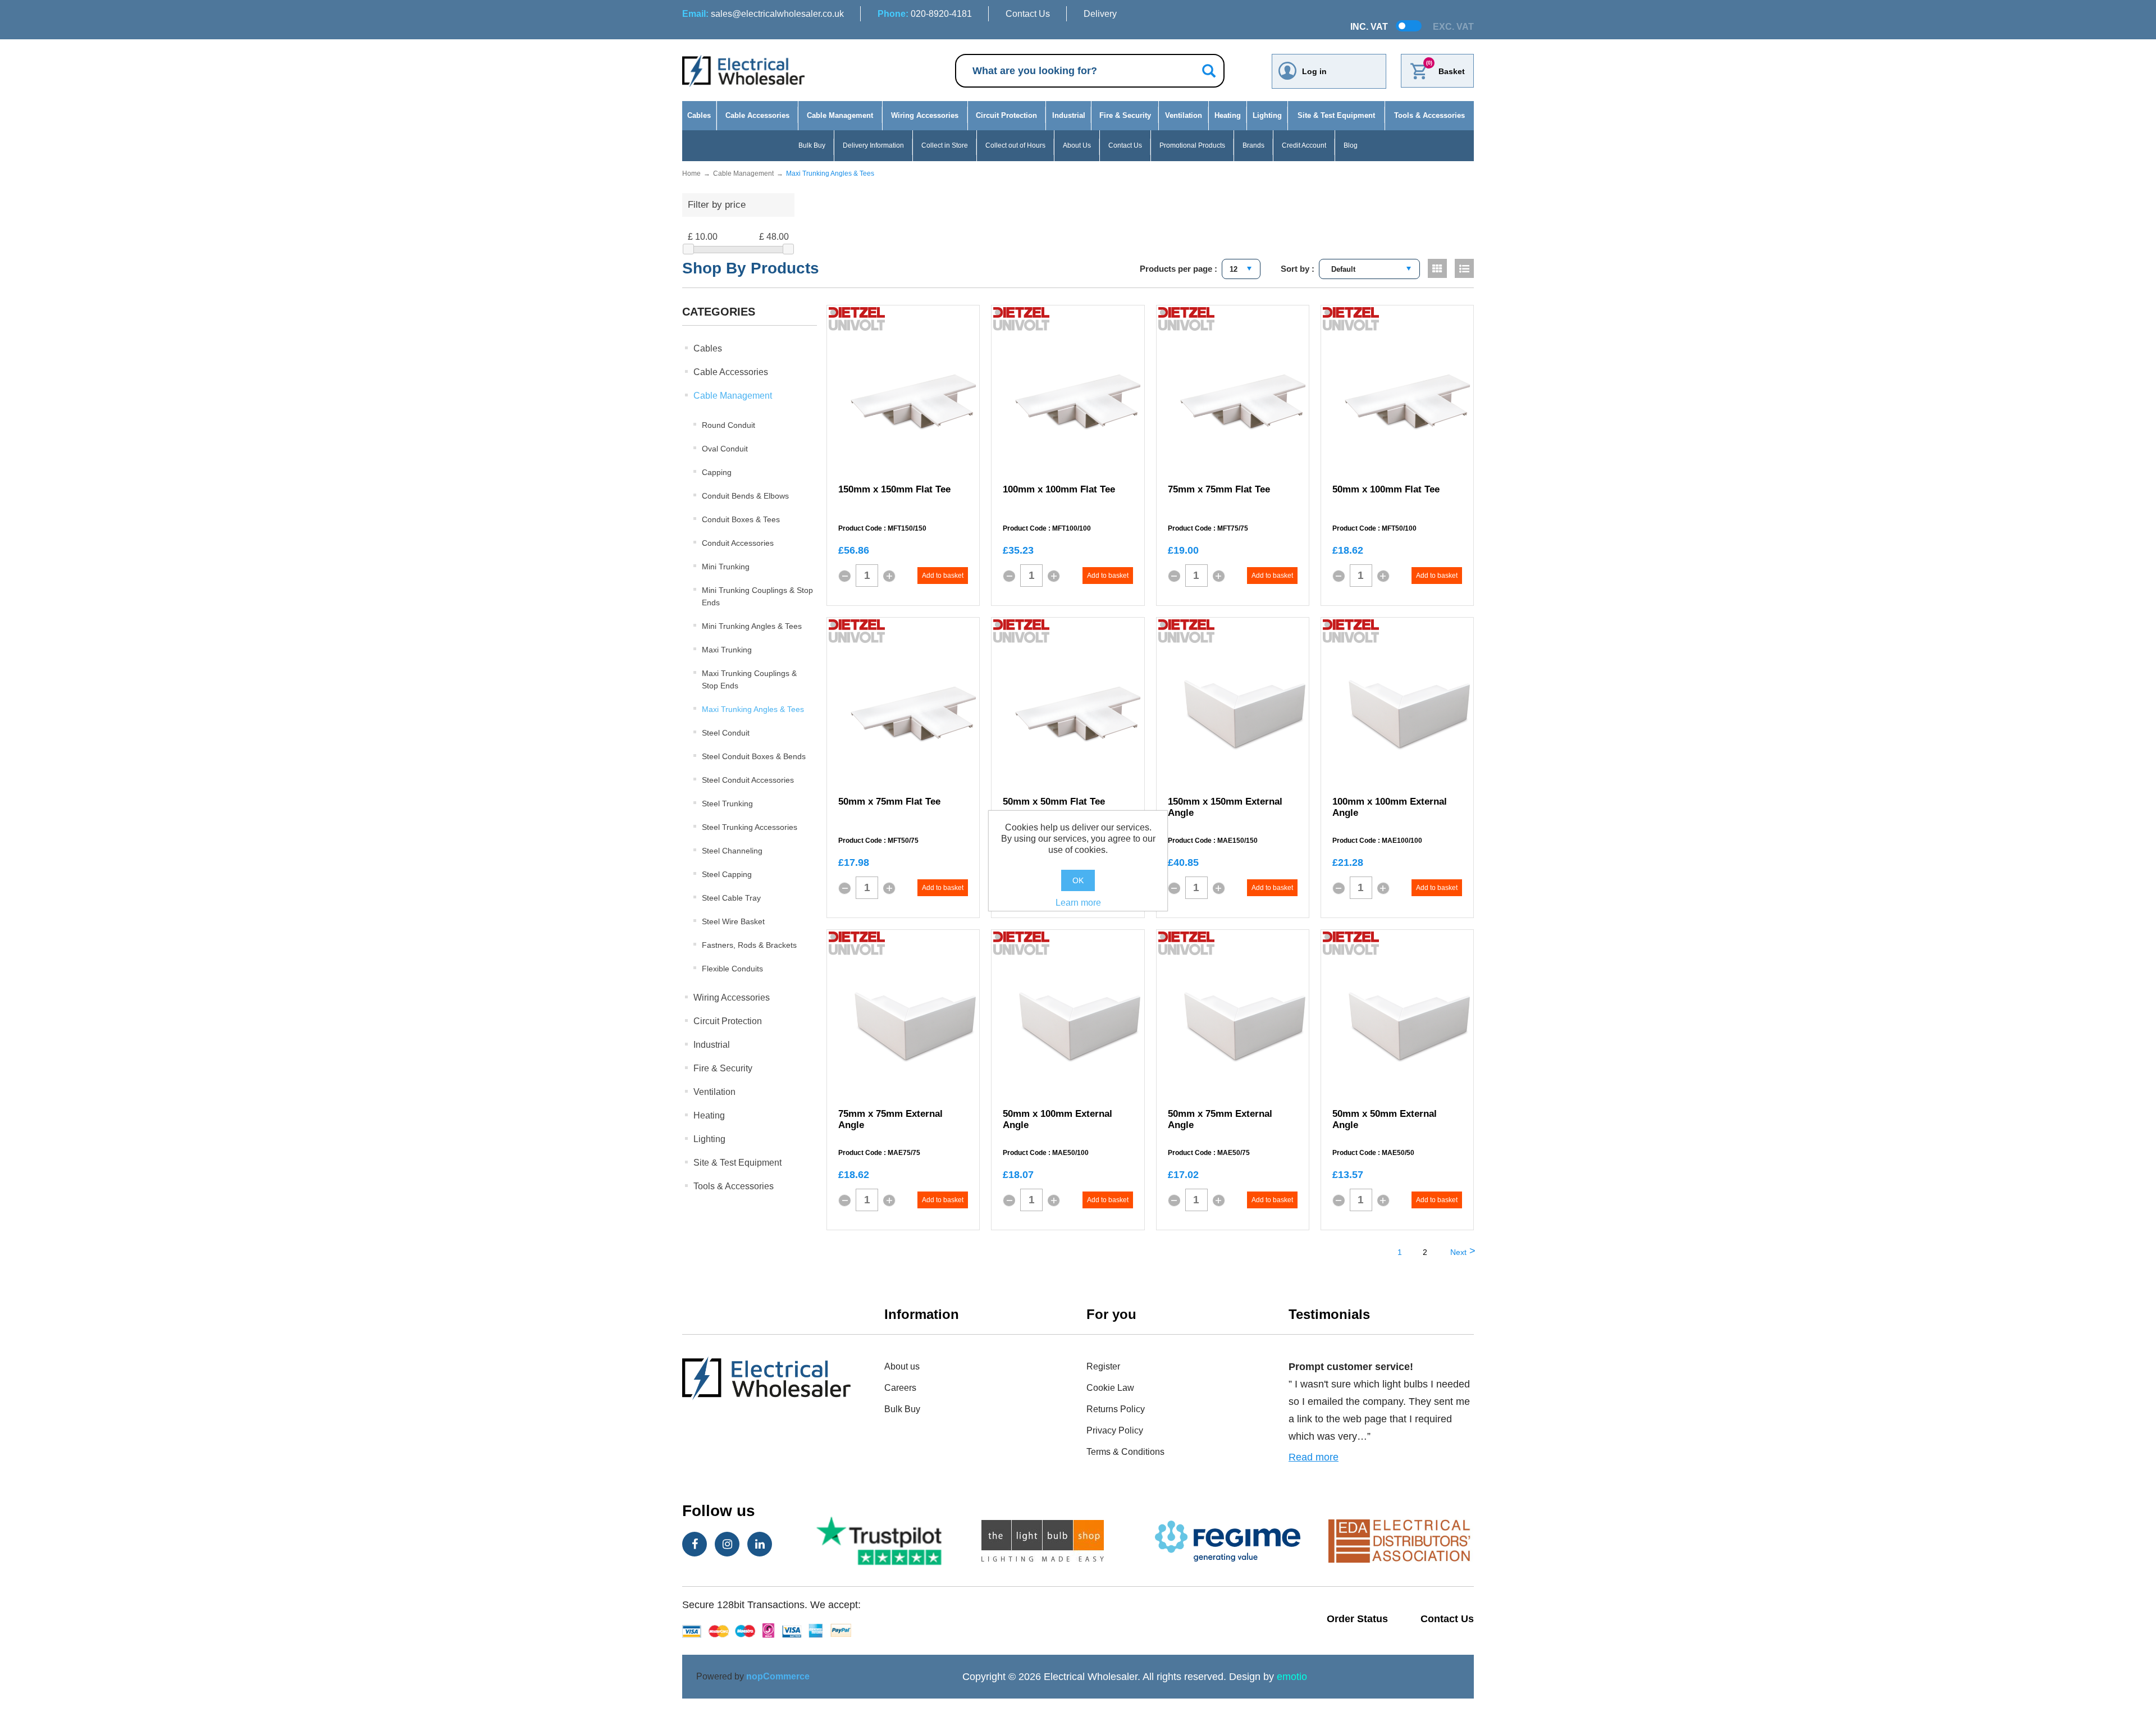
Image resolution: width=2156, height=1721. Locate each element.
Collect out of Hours (1015, 145)
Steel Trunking (727, 804)
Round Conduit (728, 425)
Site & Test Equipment (1336, 115)
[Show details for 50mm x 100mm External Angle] (1078, 1027)
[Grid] (1437, 268)
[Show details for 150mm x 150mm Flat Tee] (913, 403)
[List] (1464, 268)
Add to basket (943, 576)
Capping (717, 472)
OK (1078, 880)
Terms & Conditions (1125, 1452)
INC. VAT (1369, 27)
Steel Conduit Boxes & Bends (754, 756)
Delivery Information (873, 145)
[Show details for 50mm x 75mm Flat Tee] (913, 715)
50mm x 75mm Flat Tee (889, 802)
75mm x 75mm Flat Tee (1219, 489)
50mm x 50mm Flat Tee (1054, 802)
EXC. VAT (1453, 27)
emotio (1292, 1677)
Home (691, 174)
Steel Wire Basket (733, 921)
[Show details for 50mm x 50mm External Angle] (1408, 1027)
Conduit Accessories (738, 543)
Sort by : (1298, 269)
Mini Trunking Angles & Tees (752, 626)
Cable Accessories (757, 115)
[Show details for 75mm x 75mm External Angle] (913, 1027)
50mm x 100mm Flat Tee (1386, 489)
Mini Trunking (726, 567)
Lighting (1267, 115)
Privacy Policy (1115, 1430)
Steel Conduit (726, 733)
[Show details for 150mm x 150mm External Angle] (1243, 715)
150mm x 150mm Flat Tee (894, 489)
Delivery (1100, 14)
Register (1103, 1366)
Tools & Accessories (1429, 115)
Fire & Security (1125, 115)
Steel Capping (727, 874)
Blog (1351, 145)
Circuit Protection (1006, 115)
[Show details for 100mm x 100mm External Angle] (1408, 715)
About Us (1077, 145)
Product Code (860, 529)
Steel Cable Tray (731, 898)
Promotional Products (1192, 145)
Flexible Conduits (732, 969)
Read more (1314, 1457)
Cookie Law (1110, 1388)
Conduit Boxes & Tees (741, 519)
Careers (900, 1388)
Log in (1314, 71)
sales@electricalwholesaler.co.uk (763, 14)
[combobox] (1241, 269)
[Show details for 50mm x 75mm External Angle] (1243, 1027)
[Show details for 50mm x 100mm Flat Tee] (1408, 403)
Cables (699, 115)
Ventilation (1184, 115)
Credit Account (1304, 145)
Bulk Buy (812, 145)
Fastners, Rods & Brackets (749, 945)
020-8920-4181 (925, 14)
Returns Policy (1116, 1409)
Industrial (1069, 115)
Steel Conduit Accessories (748, 780)
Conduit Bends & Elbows (745, 496)
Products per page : (1179, 269)
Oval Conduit (725, 449)
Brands (1253, 145)
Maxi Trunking (727, 650)
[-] (844, 576)
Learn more (1078, 903)
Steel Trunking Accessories (750, 827)
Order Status (1357, 1619)
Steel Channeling (732, 851)
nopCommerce (778, 1676)
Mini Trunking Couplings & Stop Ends (757, 596)
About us (902, 1366)
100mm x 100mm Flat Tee (1059, 489)
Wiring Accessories (925, 115)
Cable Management (840, 115)
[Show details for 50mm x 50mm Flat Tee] (1078, 715)
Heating (1228, 115)
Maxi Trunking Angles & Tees (753, 709)
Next (1458, 1252)
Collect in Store (945, 145)
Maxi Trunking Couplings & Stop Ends (749, 679)
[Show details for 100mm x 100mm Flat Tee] (1078, 403)
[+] (889, 576)
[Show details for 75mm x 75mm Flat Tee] (1243, 403)
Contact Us (1028, 14)
